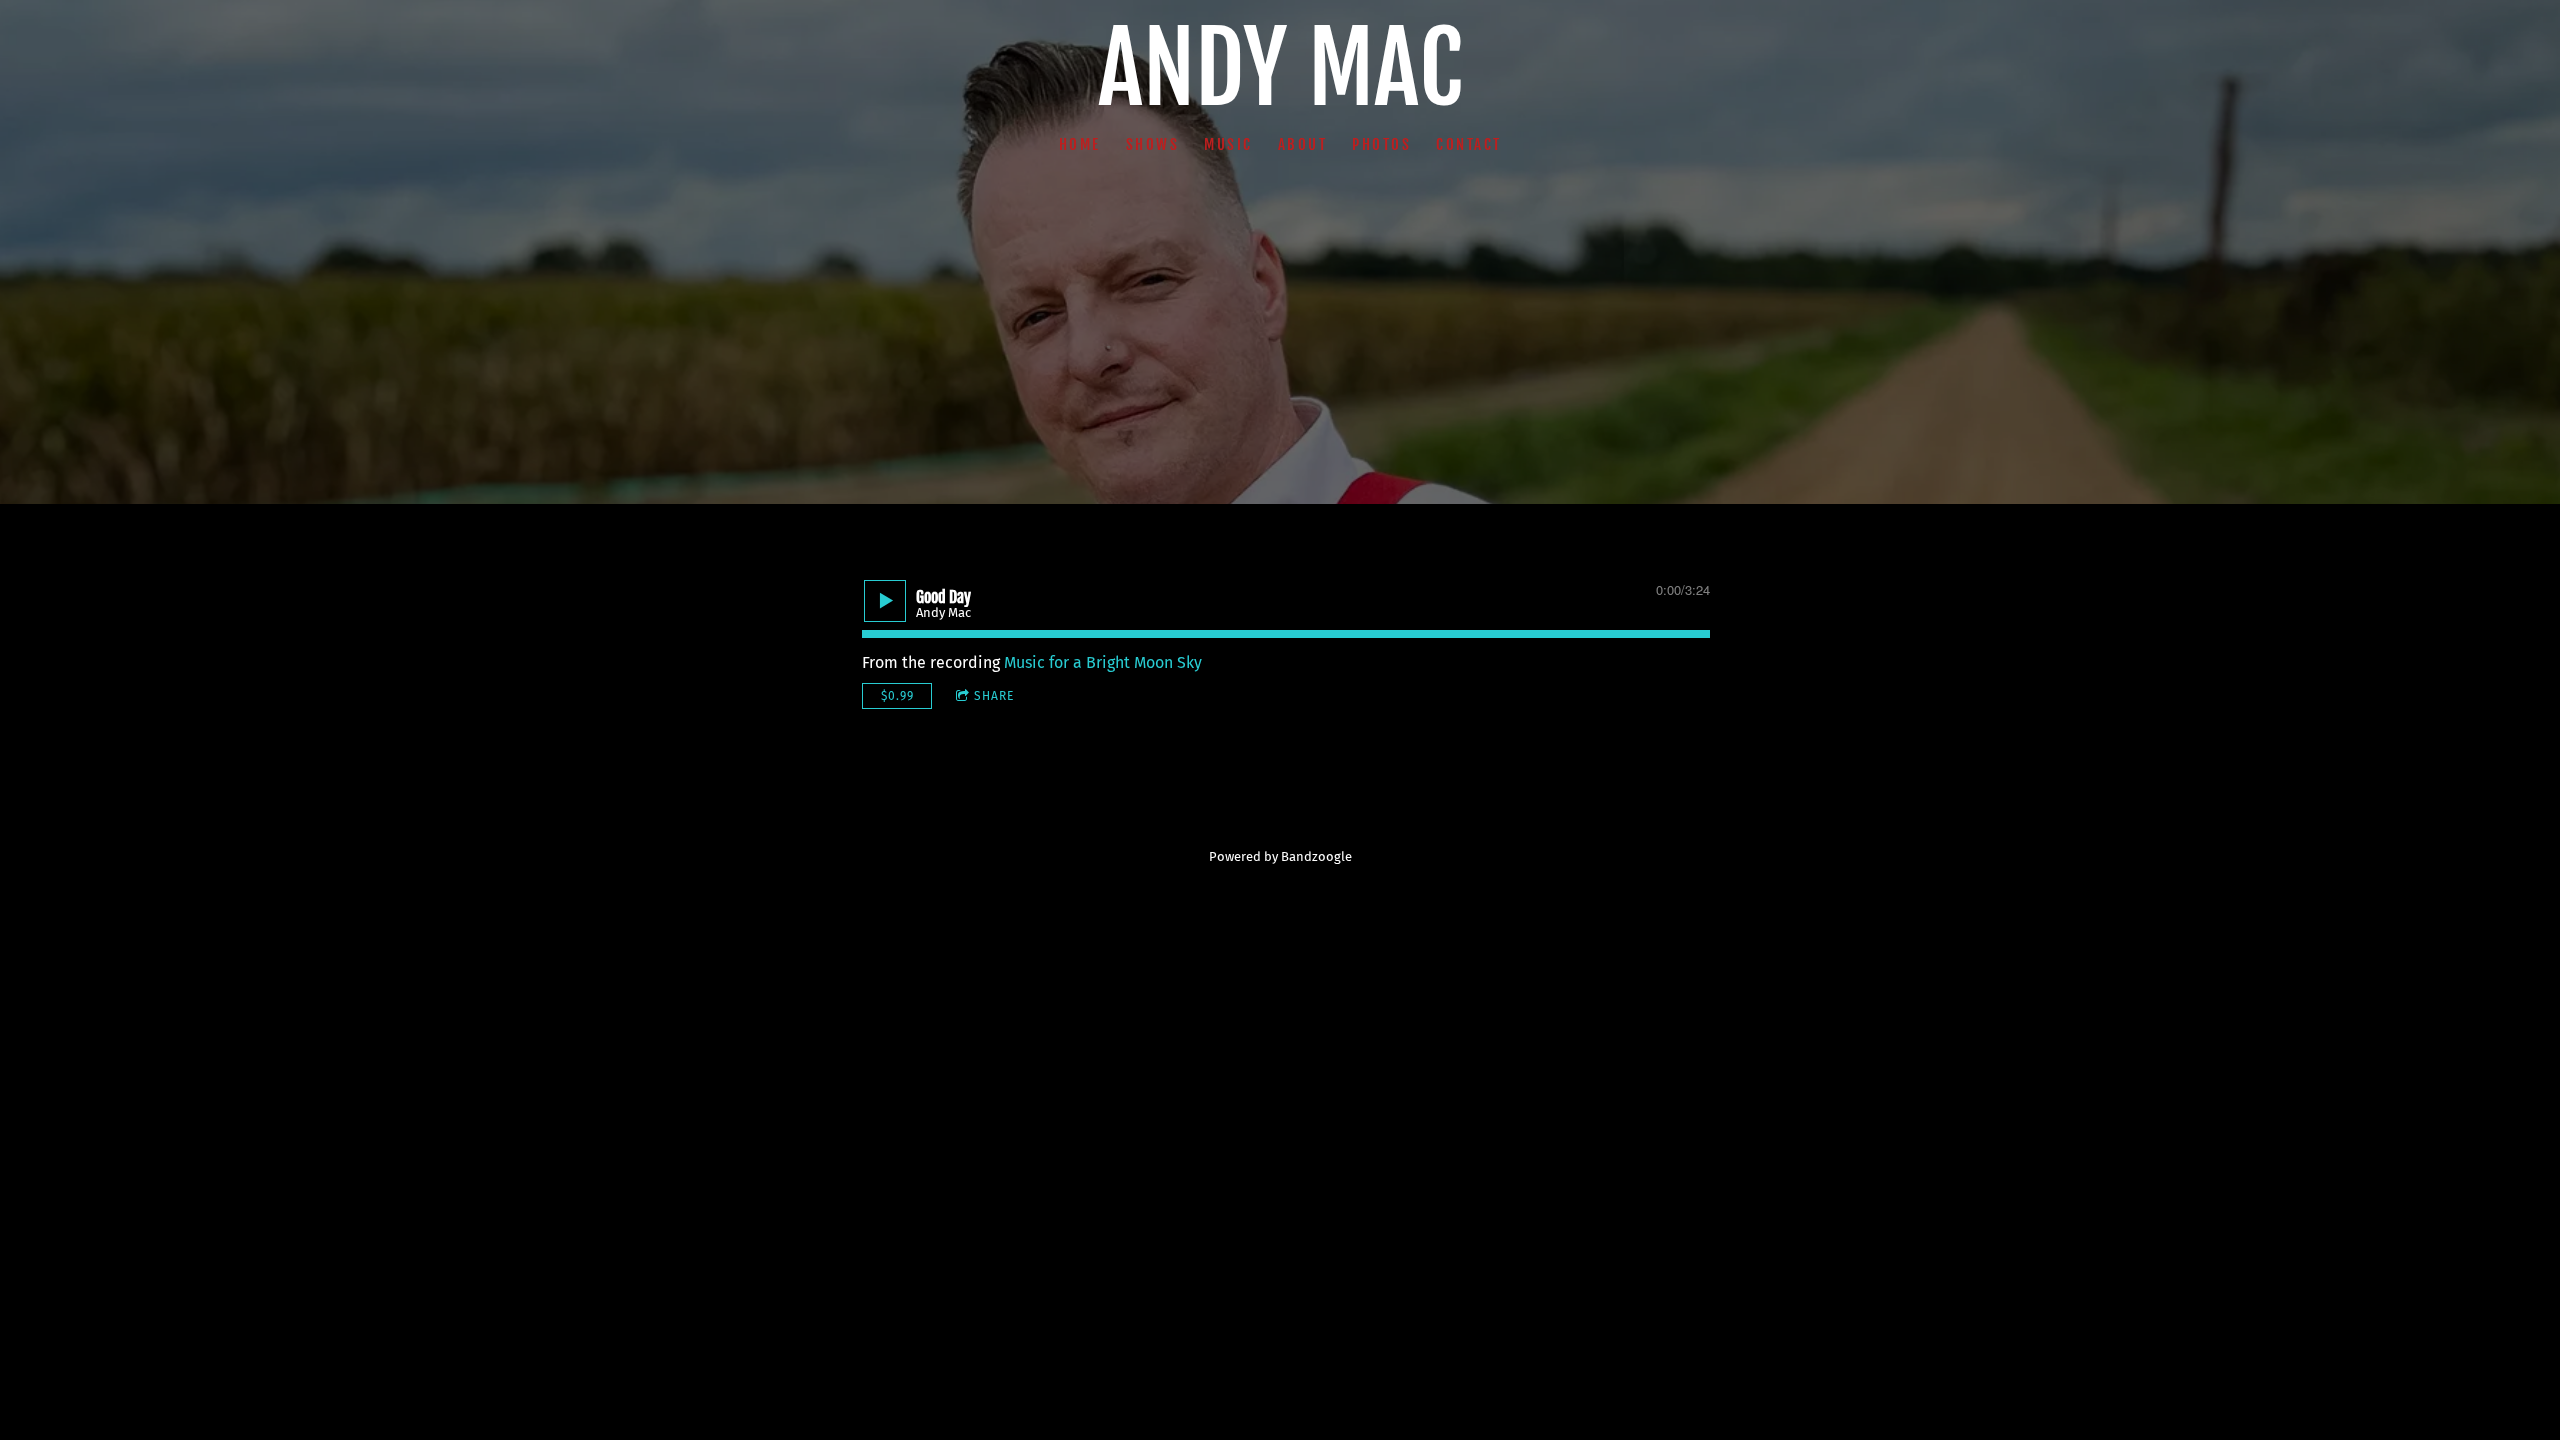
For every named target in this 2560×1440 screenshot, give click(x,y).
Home (1080, 143)
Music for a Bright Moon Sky (1103, 662)
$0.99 (897, 696)
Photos (1381, 143)
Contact (1469, 143)
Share (994, 696)
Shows (1153, 143)
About (1303, 143)
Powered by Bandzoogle (1280, 857)
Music (1228, 143)
